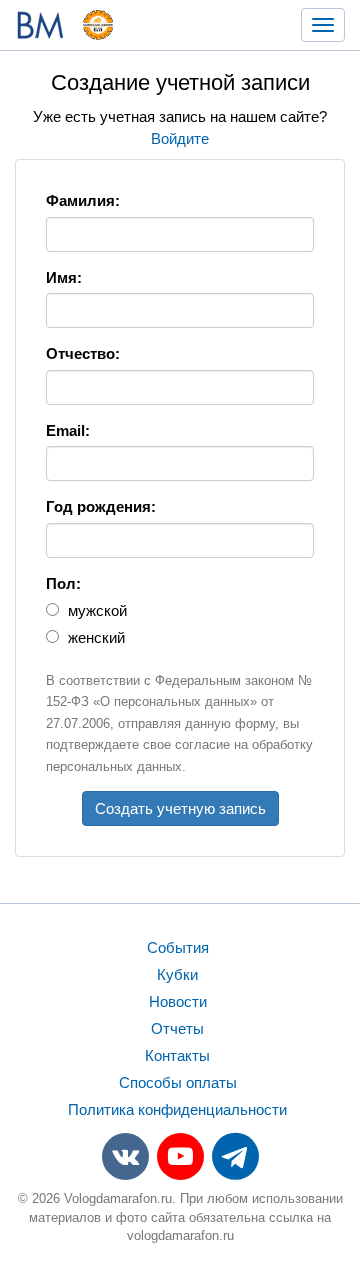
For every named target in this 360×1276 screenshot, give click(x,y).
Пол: (63, 583)
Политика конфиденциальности (177, 1109)
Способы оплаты (178, 1082)
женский (94, 637)
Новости (178, 1001)
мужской (95, 610)
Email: (68, 430)
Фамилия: (83, 200)
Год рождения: (101, 506)
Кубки (177, 974)
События (178, 947)
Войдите (180, 138)
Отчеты (177, 1028)
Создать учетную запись (180, 808)
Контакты (177, 1055)
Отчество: (83, 353)
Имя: (64, 277)
